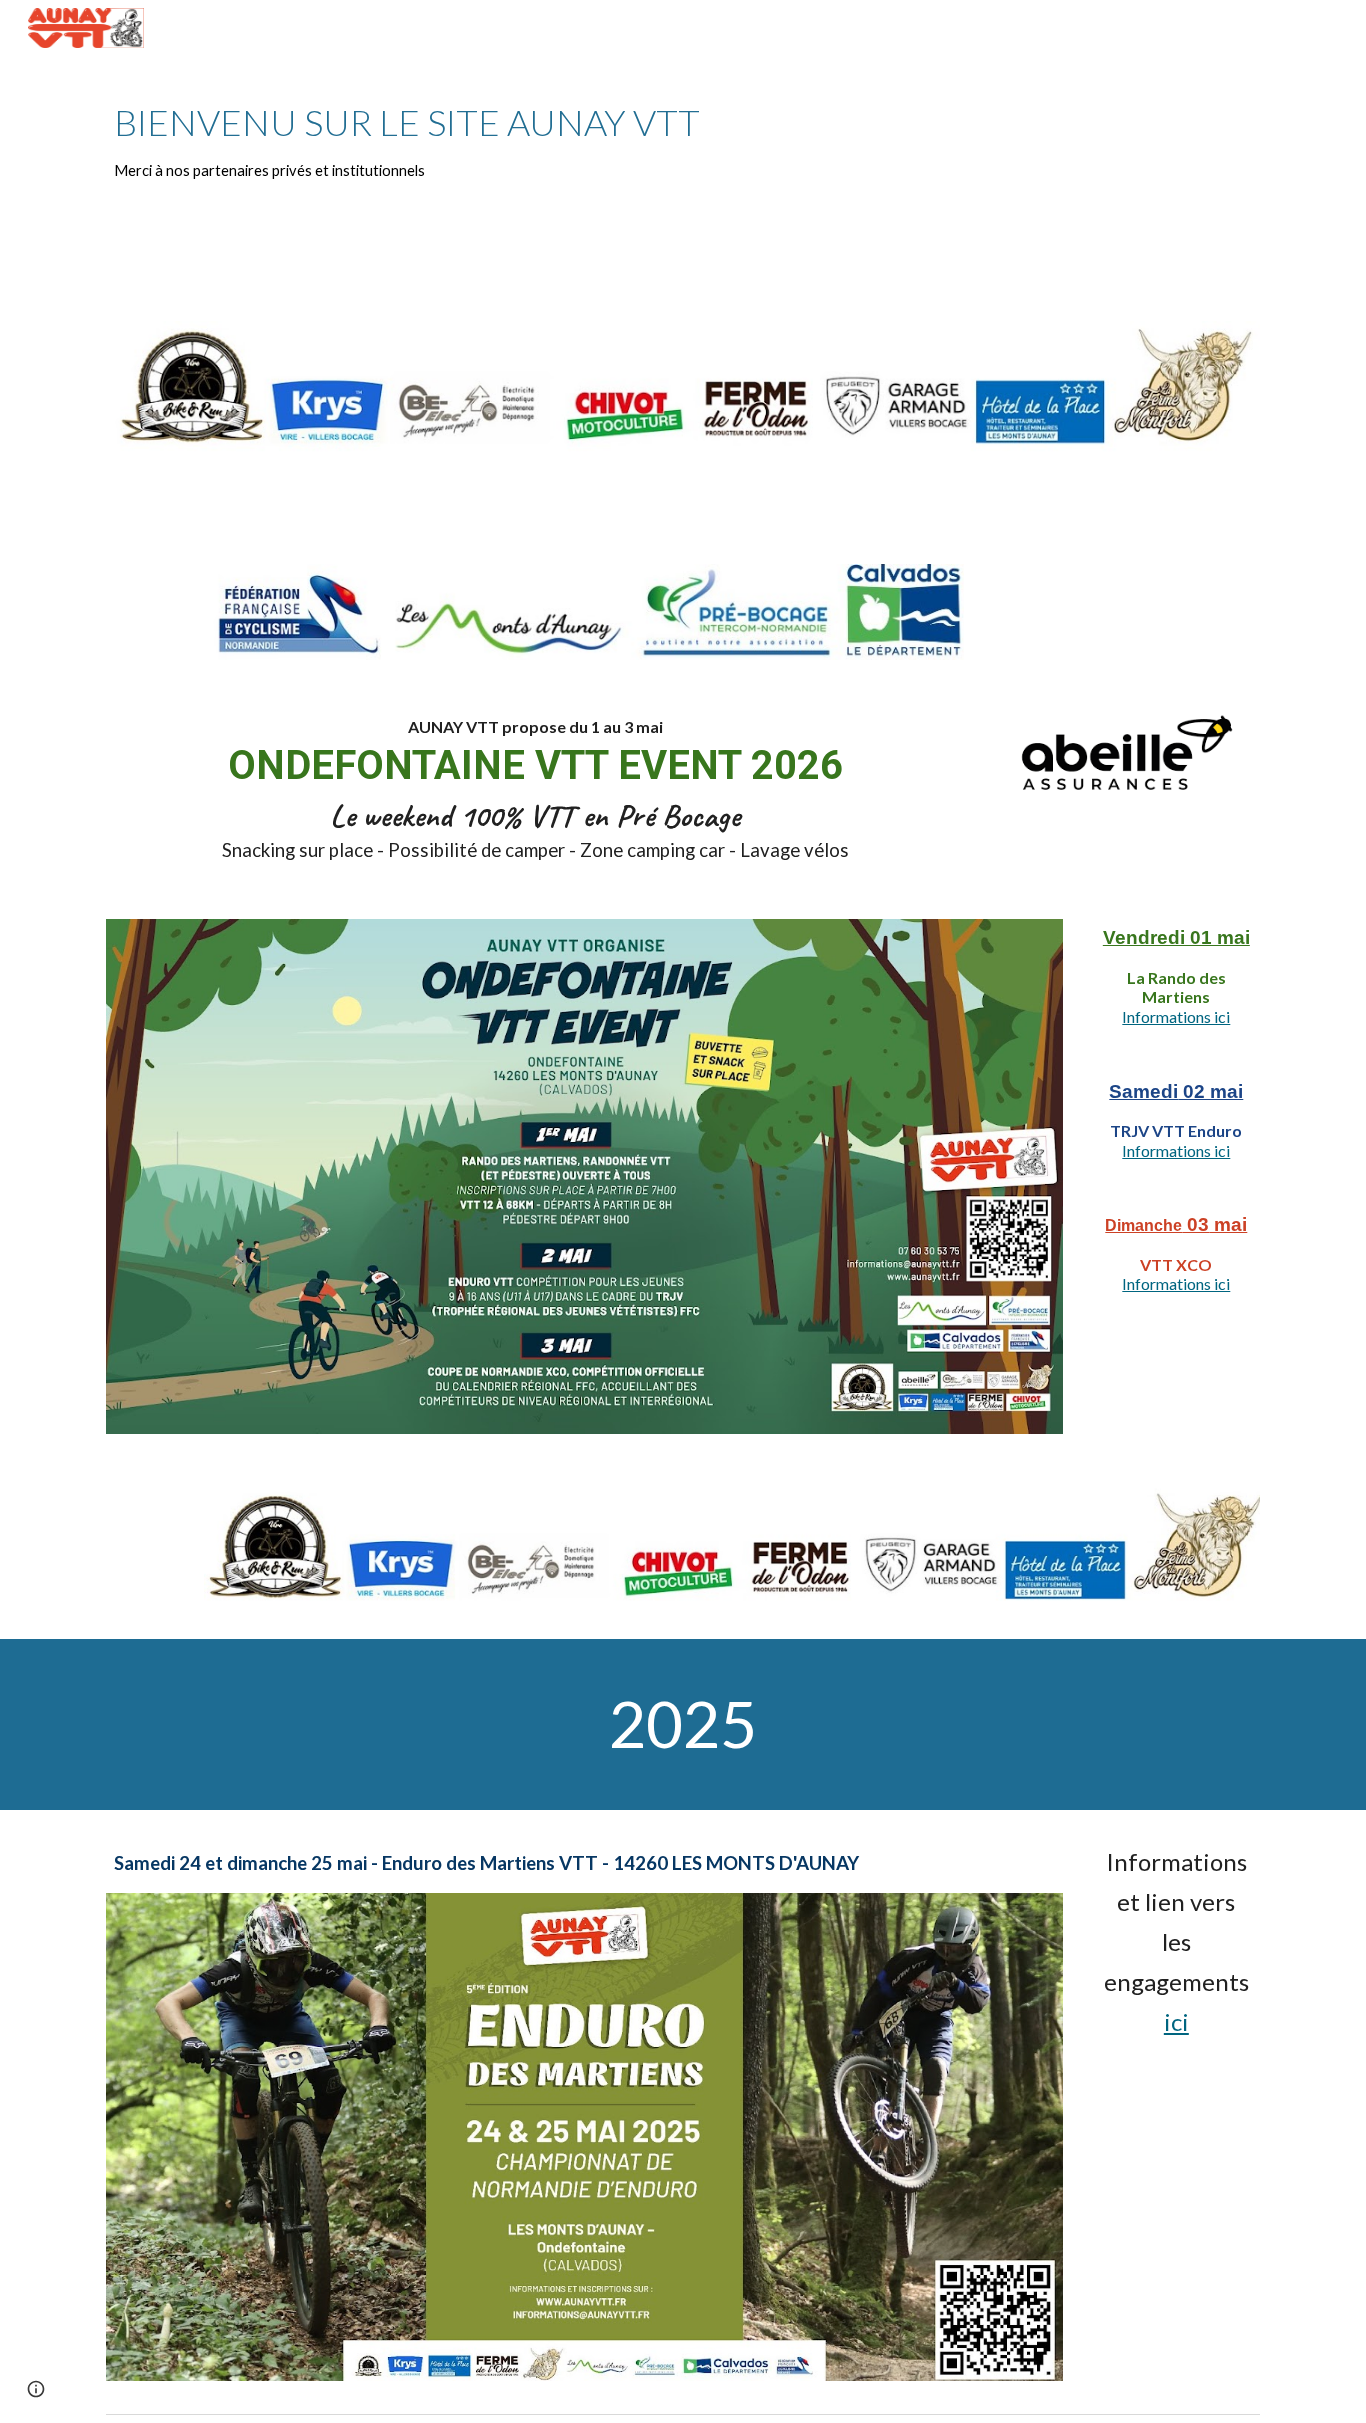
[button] (36, 2389)
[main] (683, 140)
